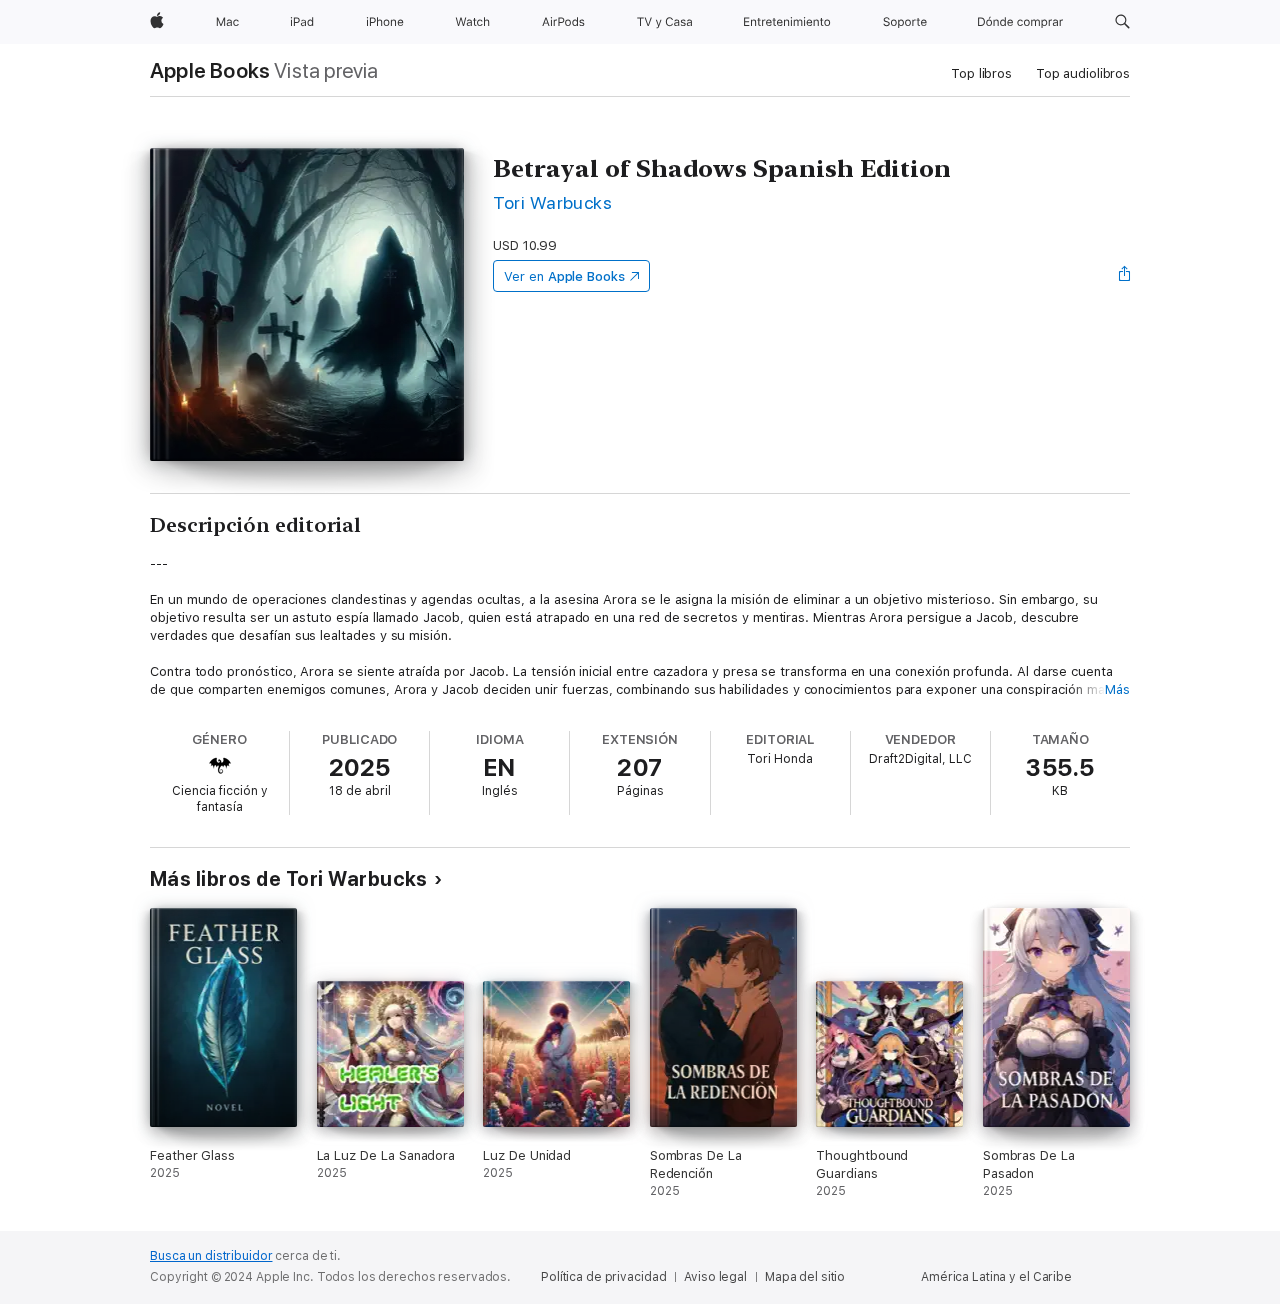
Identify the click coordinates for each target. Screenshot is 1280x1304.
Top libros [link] (981, 73)
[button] (1122, 22)
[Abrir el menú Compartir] (1125, 276)
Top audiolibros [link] (1083, 73)
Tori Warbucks (552, 202)
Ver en (564, 276)
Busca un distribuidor (211, 1256)
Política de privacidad (603, 1277)
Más (1117, 689)
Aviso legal (715, 1277)
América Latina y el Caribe (996, 1277)
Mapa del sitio (805, 1277)
